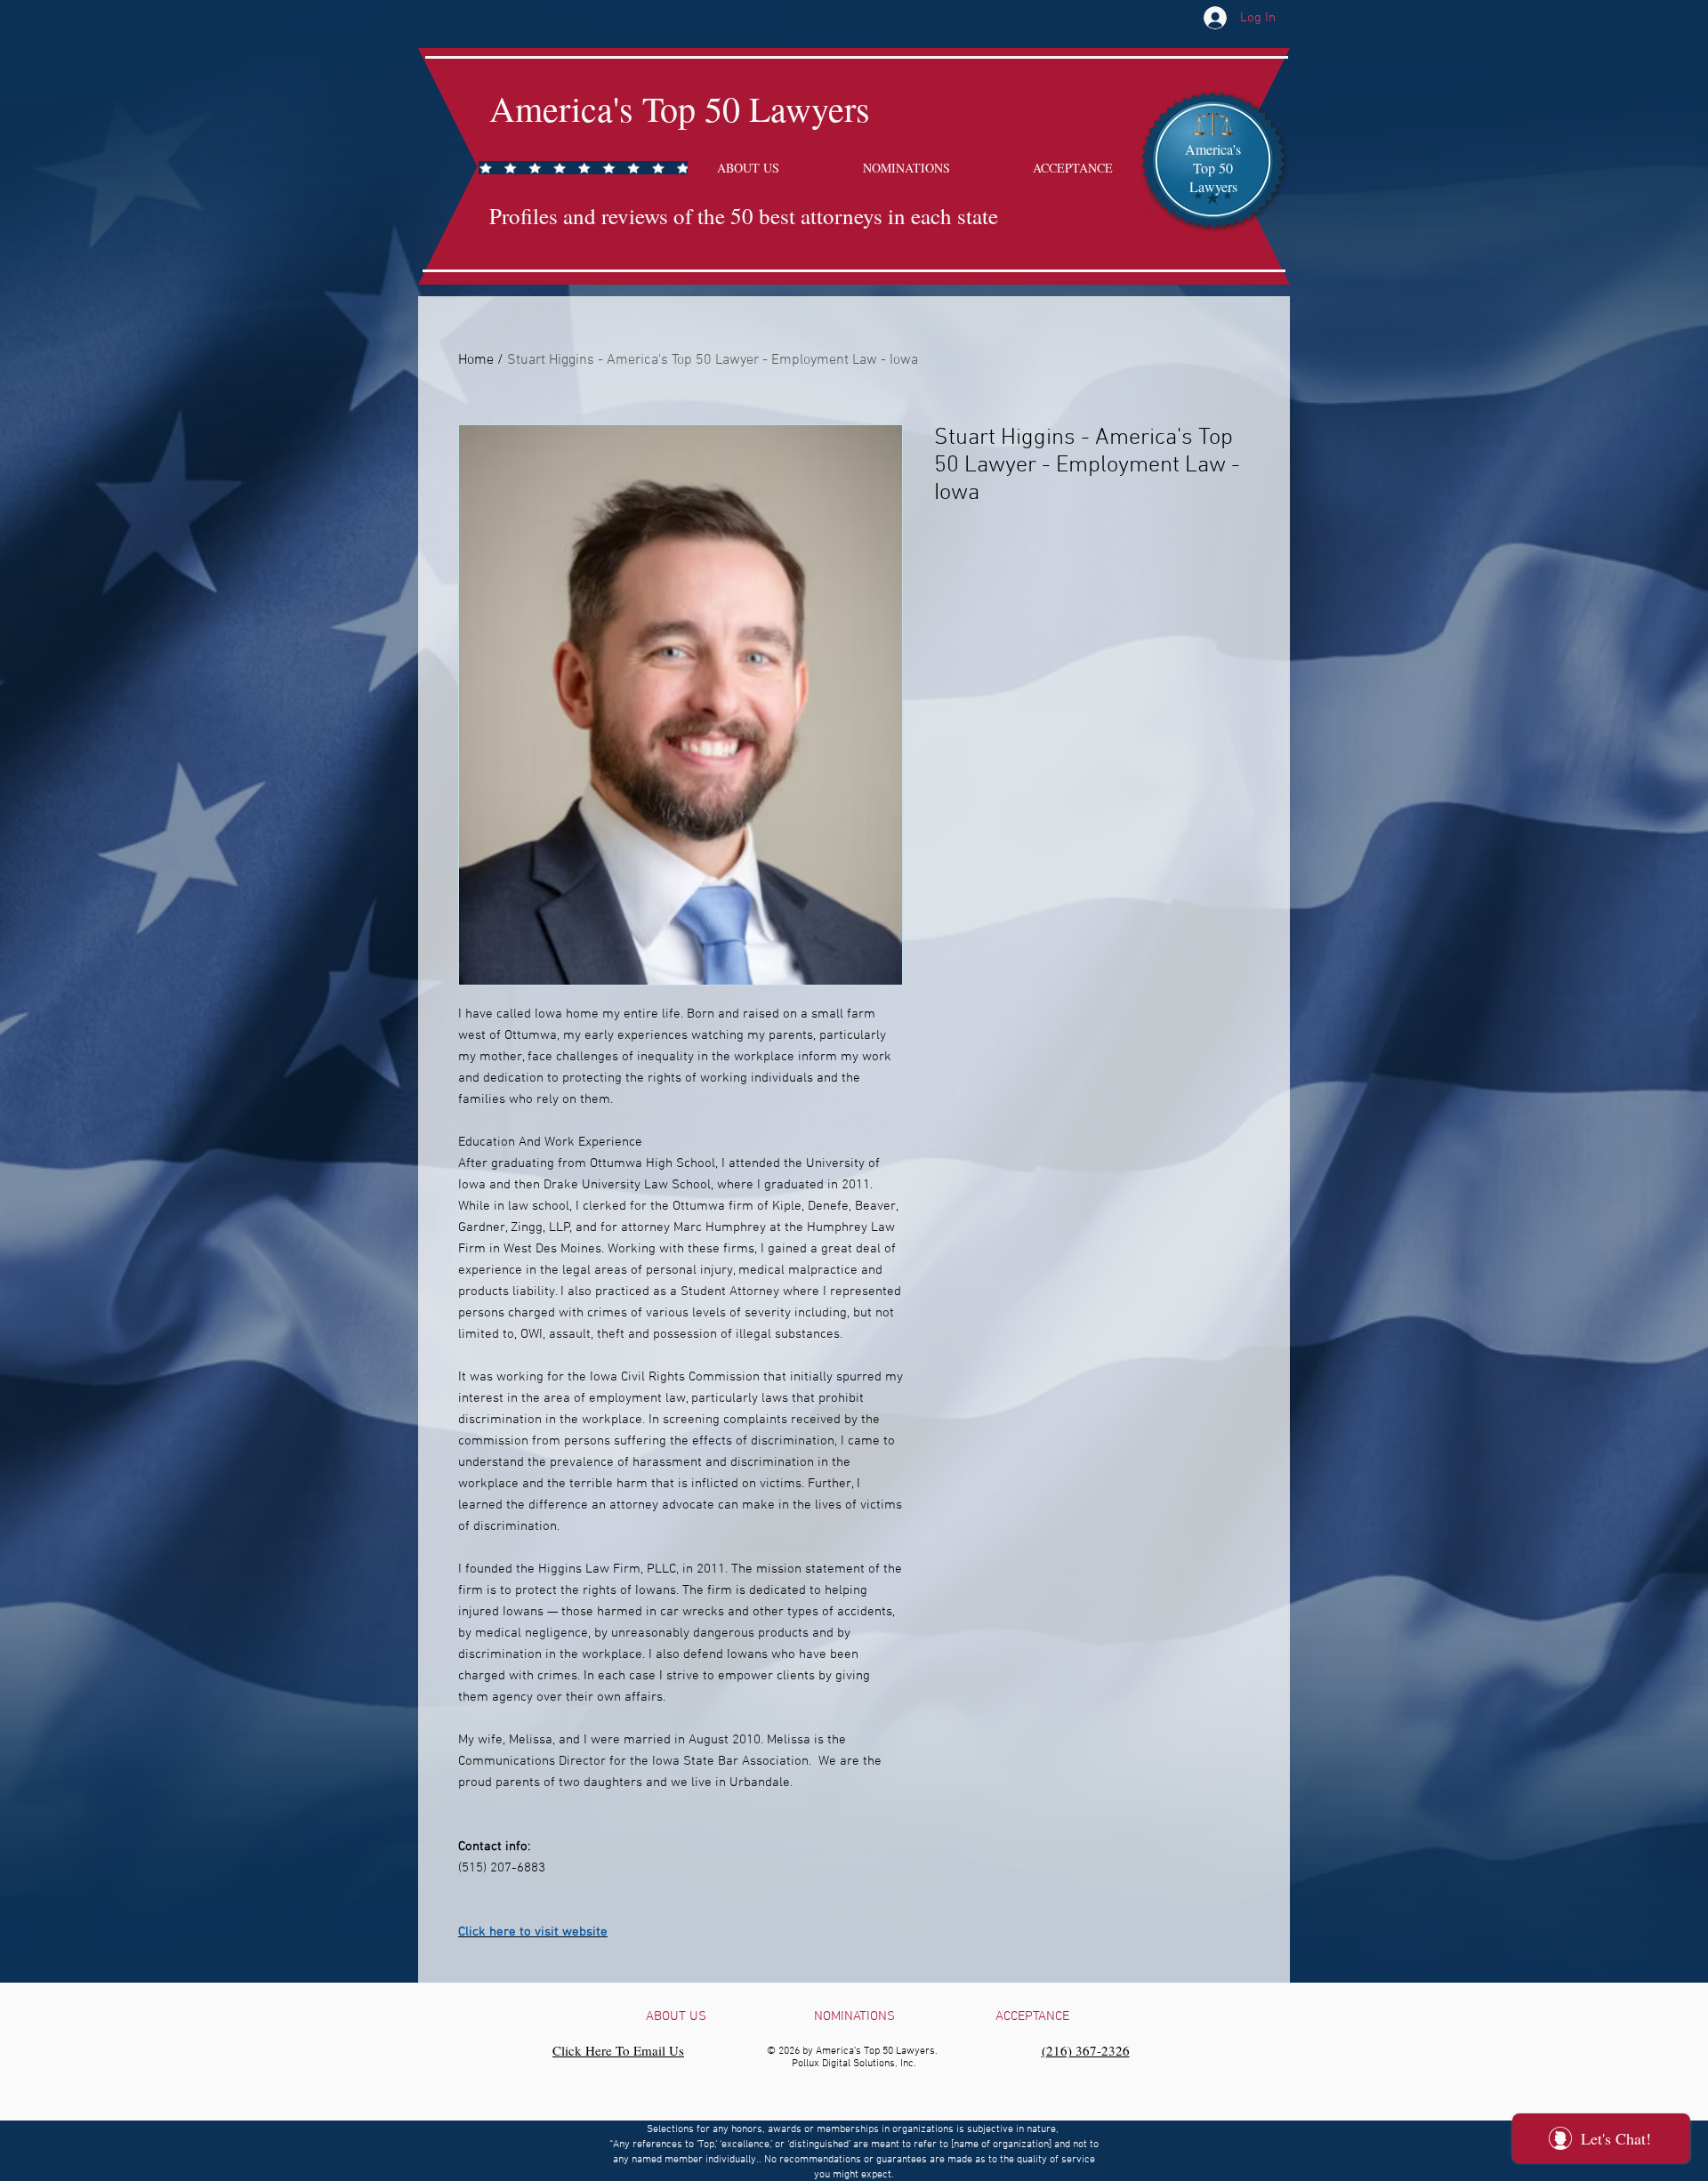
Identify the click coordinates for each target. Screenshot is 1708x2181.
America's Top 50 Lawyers (680, 108)
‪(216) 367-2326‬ (1086, 2050)
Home (476, 360)
